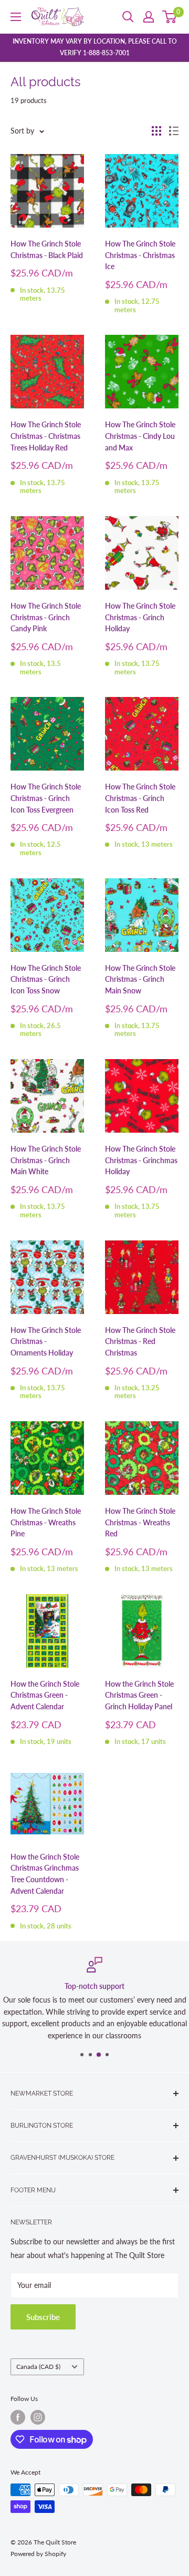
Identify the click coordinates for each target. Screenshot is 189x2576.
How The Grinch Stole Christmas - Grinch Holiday (140, 617)
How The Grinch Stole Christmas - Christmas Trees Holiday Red (46, 436)
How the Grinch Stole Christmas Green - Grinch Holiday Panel (139, 1695)
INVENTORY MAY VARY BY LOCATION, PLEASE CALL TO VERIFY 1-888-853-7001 (95, 47)
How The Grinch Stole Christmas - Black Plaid (47, 249)
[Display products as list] (174, 131)
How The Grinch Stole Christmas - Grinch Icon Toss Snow (46, 979)
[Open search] (128, 17)
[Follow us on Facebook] (18, 2417)
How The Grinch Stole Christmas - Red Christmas (140, 1341)
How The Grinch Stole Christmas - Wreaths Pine (46, 1522)
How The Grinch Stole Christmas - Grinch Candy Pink (46, 617)
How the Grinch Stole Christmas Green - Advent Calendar (45, 1695)
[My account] (149, 17)
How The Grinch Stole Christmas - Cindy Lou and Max (140, 436)
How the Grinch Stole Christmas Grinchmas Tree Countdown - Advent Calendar (45, 1874)
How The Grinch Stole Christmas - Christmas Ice (140, 255)
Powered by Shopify (38, 2554)
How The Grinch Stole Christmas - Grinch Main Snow (140, 979)
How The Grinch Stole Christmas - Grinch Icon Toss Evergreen (46, 798)
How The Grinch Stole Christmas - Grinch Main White (46, 1160)
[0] (170, 17)
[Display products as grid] (156, 131)
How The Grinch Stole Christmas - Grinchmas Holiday (141, 1160)
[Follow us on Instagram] (38, 2417)
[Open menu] (16, 17)
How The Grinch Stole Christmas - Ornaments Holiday (46, 1341)
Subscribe (43, 2317)
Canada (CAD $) (38, 2367)
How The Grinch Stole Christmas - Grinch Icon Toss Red (140, 798)
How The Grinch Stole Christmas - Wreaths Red (140, 1522)
